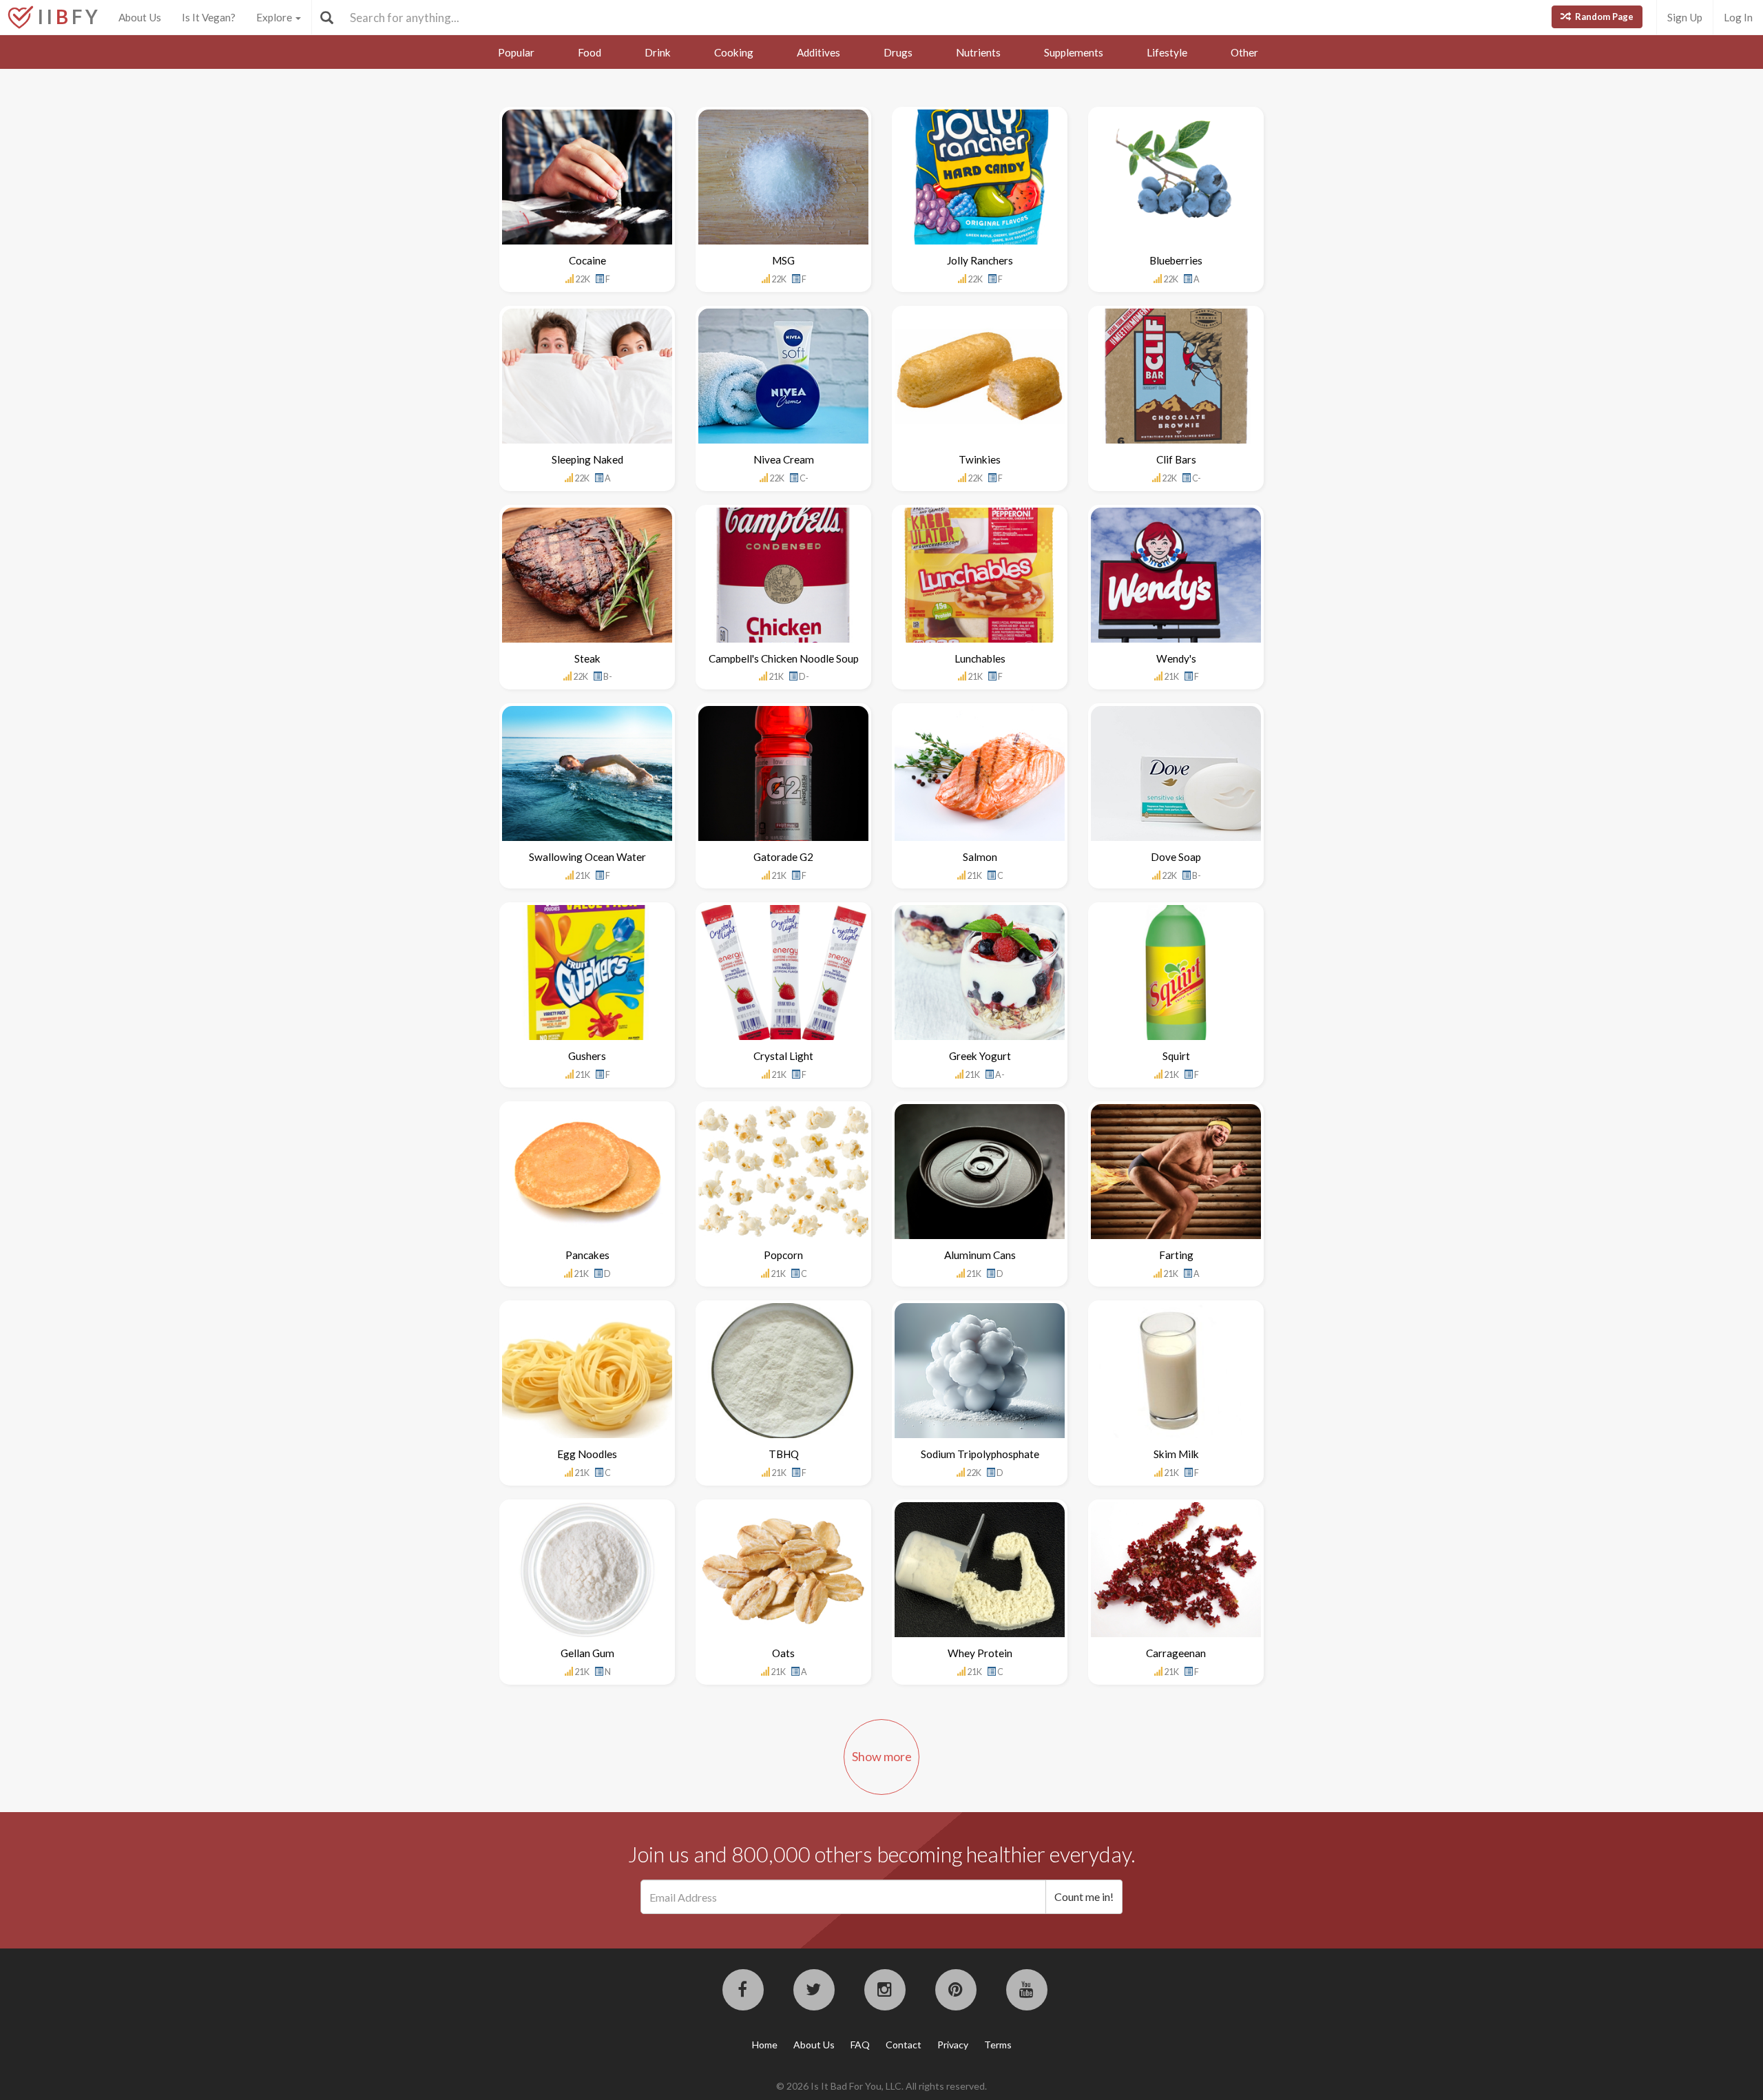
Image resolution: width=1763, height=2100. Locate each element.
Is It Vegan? (209, 17)
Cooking (734, 52)
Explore (275, 17)
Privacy (953, 2045)
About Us (140, 17)
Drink (658, 52)
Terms (998, 2045)
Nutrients (978, 52)
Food (590, 52)
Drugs (898, 52)
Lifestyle (1167, 52)
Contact (904, 2045)
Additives (818, 52)
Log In (1738, 17)
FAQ (860, 2045)
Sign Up (1685, 17)
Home (765, 2045)
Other (1244, 52)
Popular (516, 52)
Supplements (1074, 52)
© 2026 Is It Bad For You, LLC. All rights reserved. (881, 2086)
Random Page (1603, 17)
